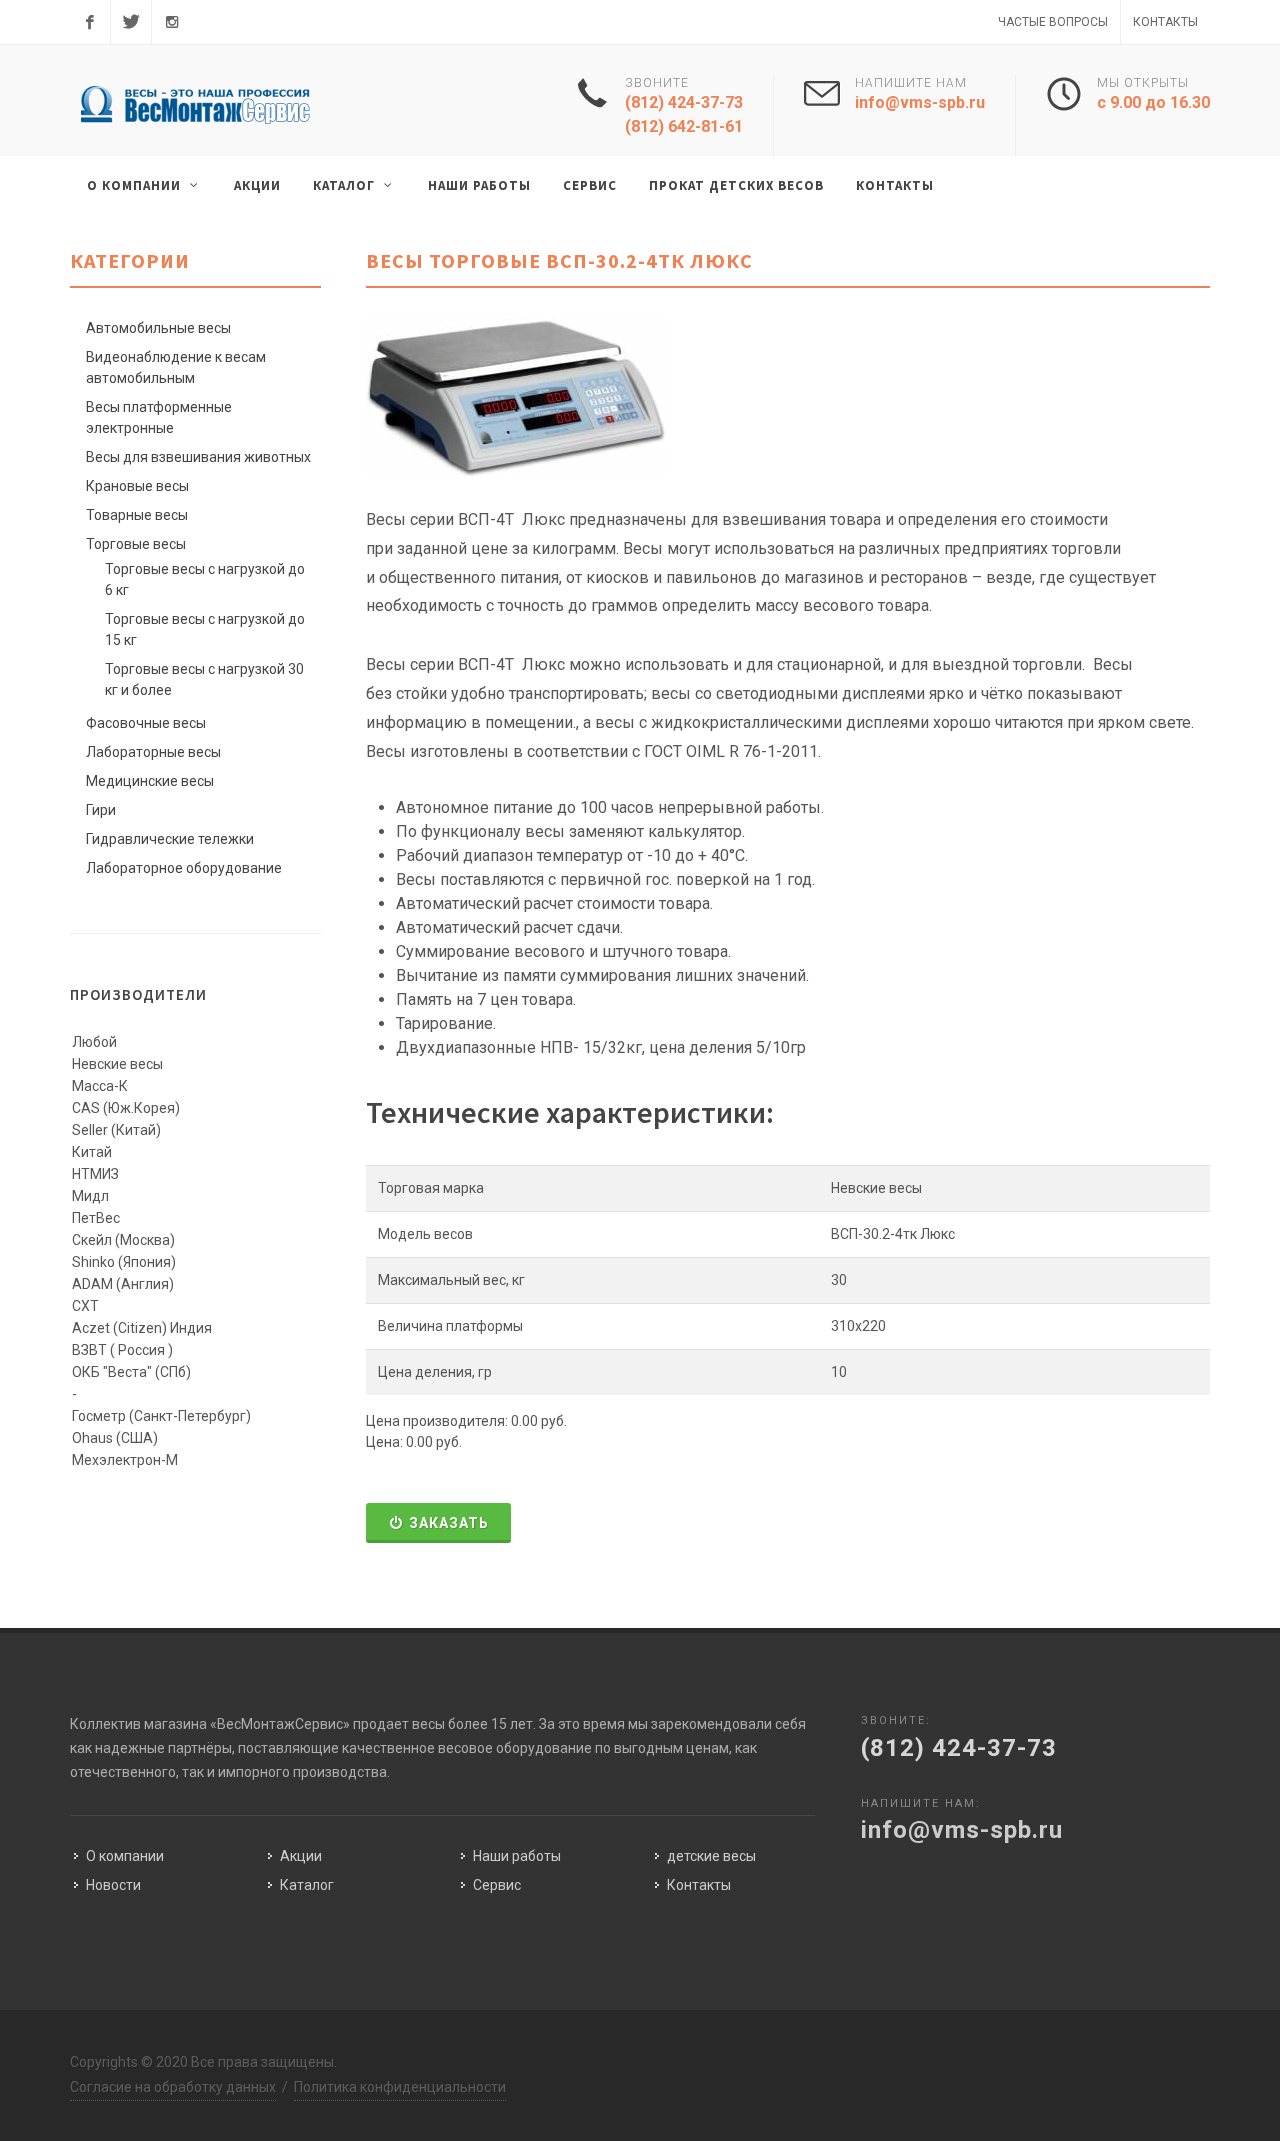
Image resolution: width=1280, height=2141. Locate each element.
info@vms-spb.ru (920, 102)
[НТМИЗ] (195, 1175)
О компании (125, 1856)
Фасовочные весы (146, 723)
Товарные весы (137, 515)
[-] (195, 1395)
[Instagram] (172, 22)
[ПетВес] (195, 1219)
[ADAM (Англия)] (195, 1285)
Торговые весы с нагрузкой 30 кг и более (204, 679)
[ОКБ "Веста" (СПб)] (195, 1373)
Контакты (1165, 22)
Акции (301, 1856)
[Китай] (195, 1153)
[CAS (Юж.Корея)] (195, 1109)
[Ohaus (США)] (195, 1439)
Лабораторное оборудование (184, 868)
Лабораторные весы (153, 752)
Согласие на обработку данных (173, 2087)
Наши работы (517, 1856)
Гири (101, 810)
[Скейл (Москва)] (195, 1241)
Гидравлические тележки (170, 839)
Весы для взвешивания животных (198, 457)
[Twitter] (131, 22)
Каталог (307, 1885)
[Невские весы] (195, 1065)
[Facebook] (90, 22)
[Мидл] (195, 1197)
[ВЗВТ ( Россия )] (195, 1351)
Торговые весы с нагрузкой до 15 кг (205, 629)
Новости (113, 1885)
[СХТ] (195, 1307)
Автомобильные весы (158, 328)
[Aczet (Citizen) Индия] (195, 1329)
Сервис (497, 1885)
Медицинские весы (150, 781)
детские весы (711, 1856)
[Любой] (195, 1043)
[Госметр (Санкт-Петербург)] (195, 1417)
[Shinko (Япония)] (195, 1263)
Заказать (449, 1523)
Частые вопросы (1053, 22)
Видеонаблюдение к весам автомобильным (176, 367)
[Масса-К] (195, 1087)
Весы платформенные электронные (159, 417)
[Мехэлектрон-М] (195, 1461)
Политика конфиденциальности (400, 2087)
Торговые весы (136, 544)
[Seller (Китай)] (195, 1131)
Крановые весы (137, 486)
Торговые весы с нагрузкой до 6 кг (205, 579)
